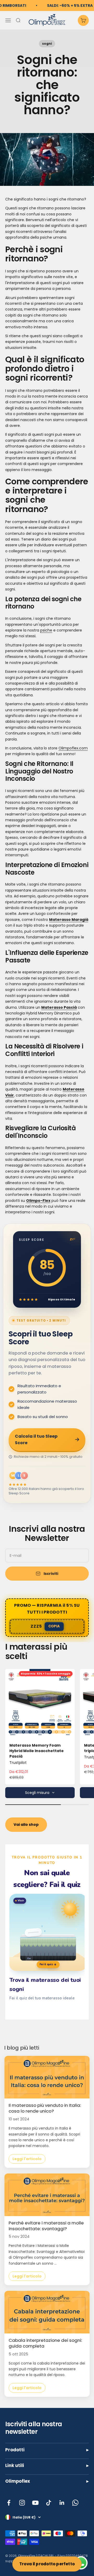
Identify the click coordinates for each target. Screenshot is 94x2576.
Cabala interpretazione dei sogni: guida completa (45, 2343)
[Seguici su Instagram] (22, 2503)
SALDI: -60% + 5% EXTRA (70, 5)
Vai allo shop (26, 1825)
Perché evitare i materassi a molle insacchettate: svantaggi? (46, 2226)
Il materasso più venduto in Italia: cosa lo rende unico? (45, 2108)
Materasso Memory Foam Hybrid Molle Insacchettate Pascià (37, 1751)
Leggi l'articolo (27, 2159)
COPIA (54, 1626)
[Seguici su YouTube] (35, 2503)
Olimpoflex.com (73, 748)
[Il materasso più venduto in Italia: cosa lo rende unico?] (47, 2077)
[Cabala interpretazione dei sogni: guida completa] (47, 2312)
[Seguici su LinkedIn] (62, 2503)
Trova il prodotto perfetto (47, 2564)
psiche (46, 630)
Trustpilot (18, 1763)
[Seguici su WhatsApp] (75, 2503)
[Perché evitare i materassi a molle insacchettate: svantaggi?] (47, 2195)
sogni (47, 44)
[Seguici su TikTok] (49, 2503)
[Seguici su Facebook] (9, 2503)
